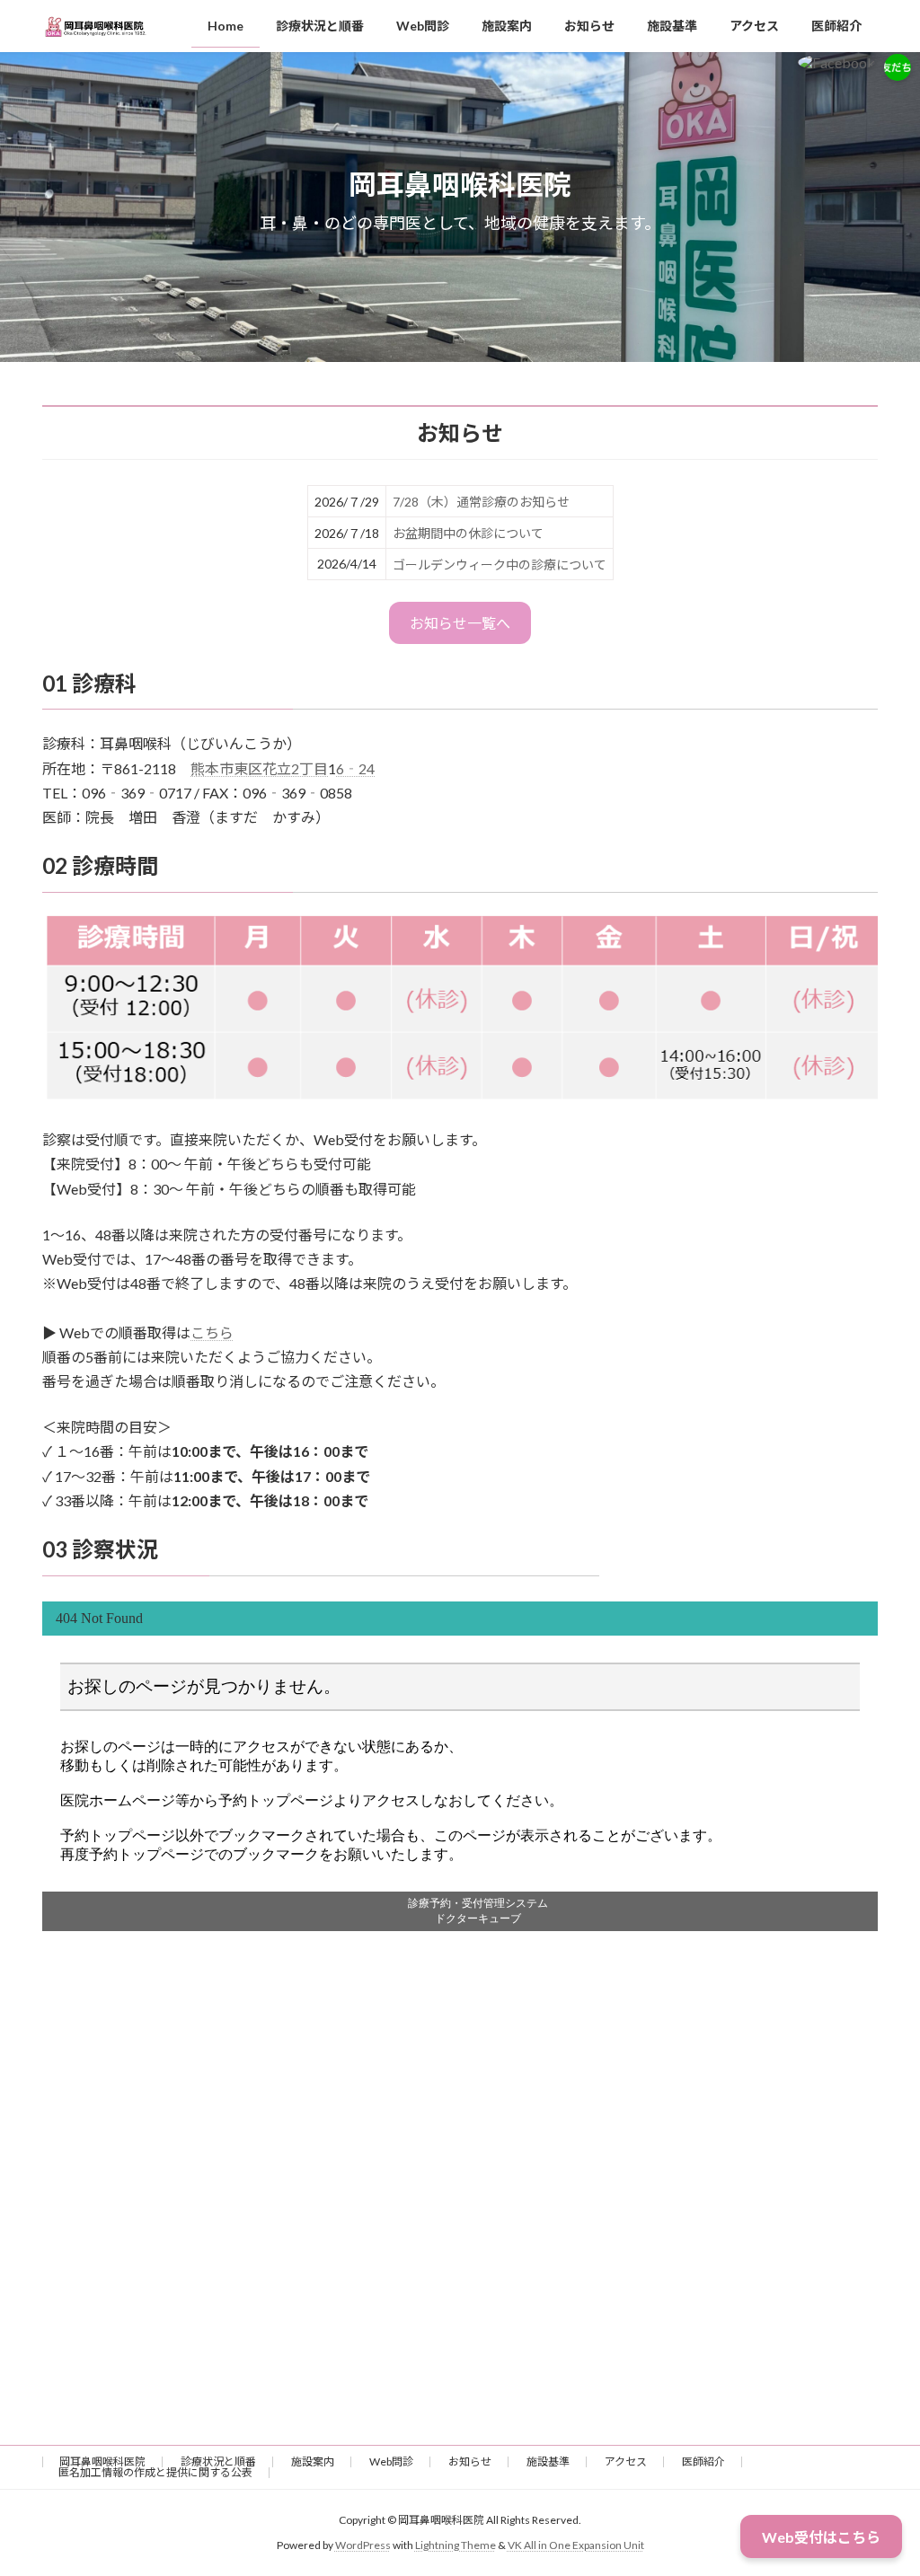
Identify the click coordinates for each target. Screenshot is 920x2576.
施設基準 (548, 2461)
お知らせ (470, 2461)
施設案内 (313, 2461)
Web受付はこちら (821, 2537)
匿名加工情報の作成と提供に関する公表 (155, 2472)
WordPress (363, 2545)
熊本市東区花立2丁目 (259, 768)
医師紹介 (703, 2461)
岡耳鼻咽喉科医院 (102, 2461)
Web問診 (391, 2461)
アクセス (626, 2461)
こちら (212, 1332)
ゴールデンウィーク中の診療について (500, 565)
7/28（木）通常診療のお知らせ (481, 502)
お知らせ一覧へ (460, 623)
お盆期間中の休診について (468, 533)
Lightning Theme (456, 2545)
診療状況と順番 (218, 2461)
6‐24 (355, 768)
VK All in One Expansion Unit (576, 2545)
